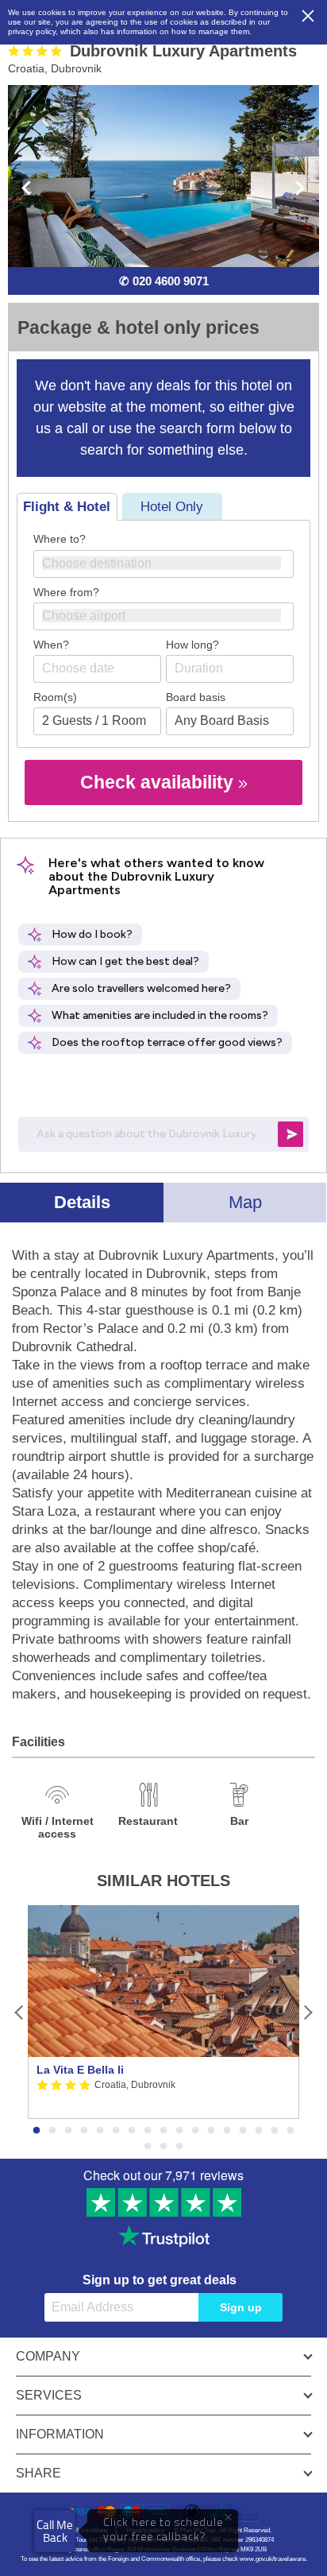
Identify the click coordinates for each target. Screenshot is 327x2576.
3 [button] (68, 2131)
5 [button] (100, 2131)
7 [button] (132, 2131)
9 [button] (163, 2131)
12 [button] (211, 2131)
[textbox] (171, 563)
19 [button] (163, 2147)
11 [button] (195, 2131)
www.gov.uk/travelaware (273, 2559)
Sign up (241, 2307)
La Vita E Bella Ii (80, 2070)
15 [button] (259, 2131)
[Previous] (19, 2012)
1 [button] (37, 2131)
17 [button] (290, 2131)
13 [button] (227, 2131)
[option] (163, 2012)
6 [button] (116, 2131)
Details (82, 1202)
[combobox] (163, 564)
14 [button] (243, 2131)
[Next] (308, 2012)
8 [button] (148, 2131)
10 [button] (179, 2131)
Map (245, 1202)
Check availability (159, 782)
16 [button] (275, 2131)
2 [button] (52, 2131)
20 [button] (179, 2147)
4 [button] (84, 2131)
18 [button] (148, 2147)
